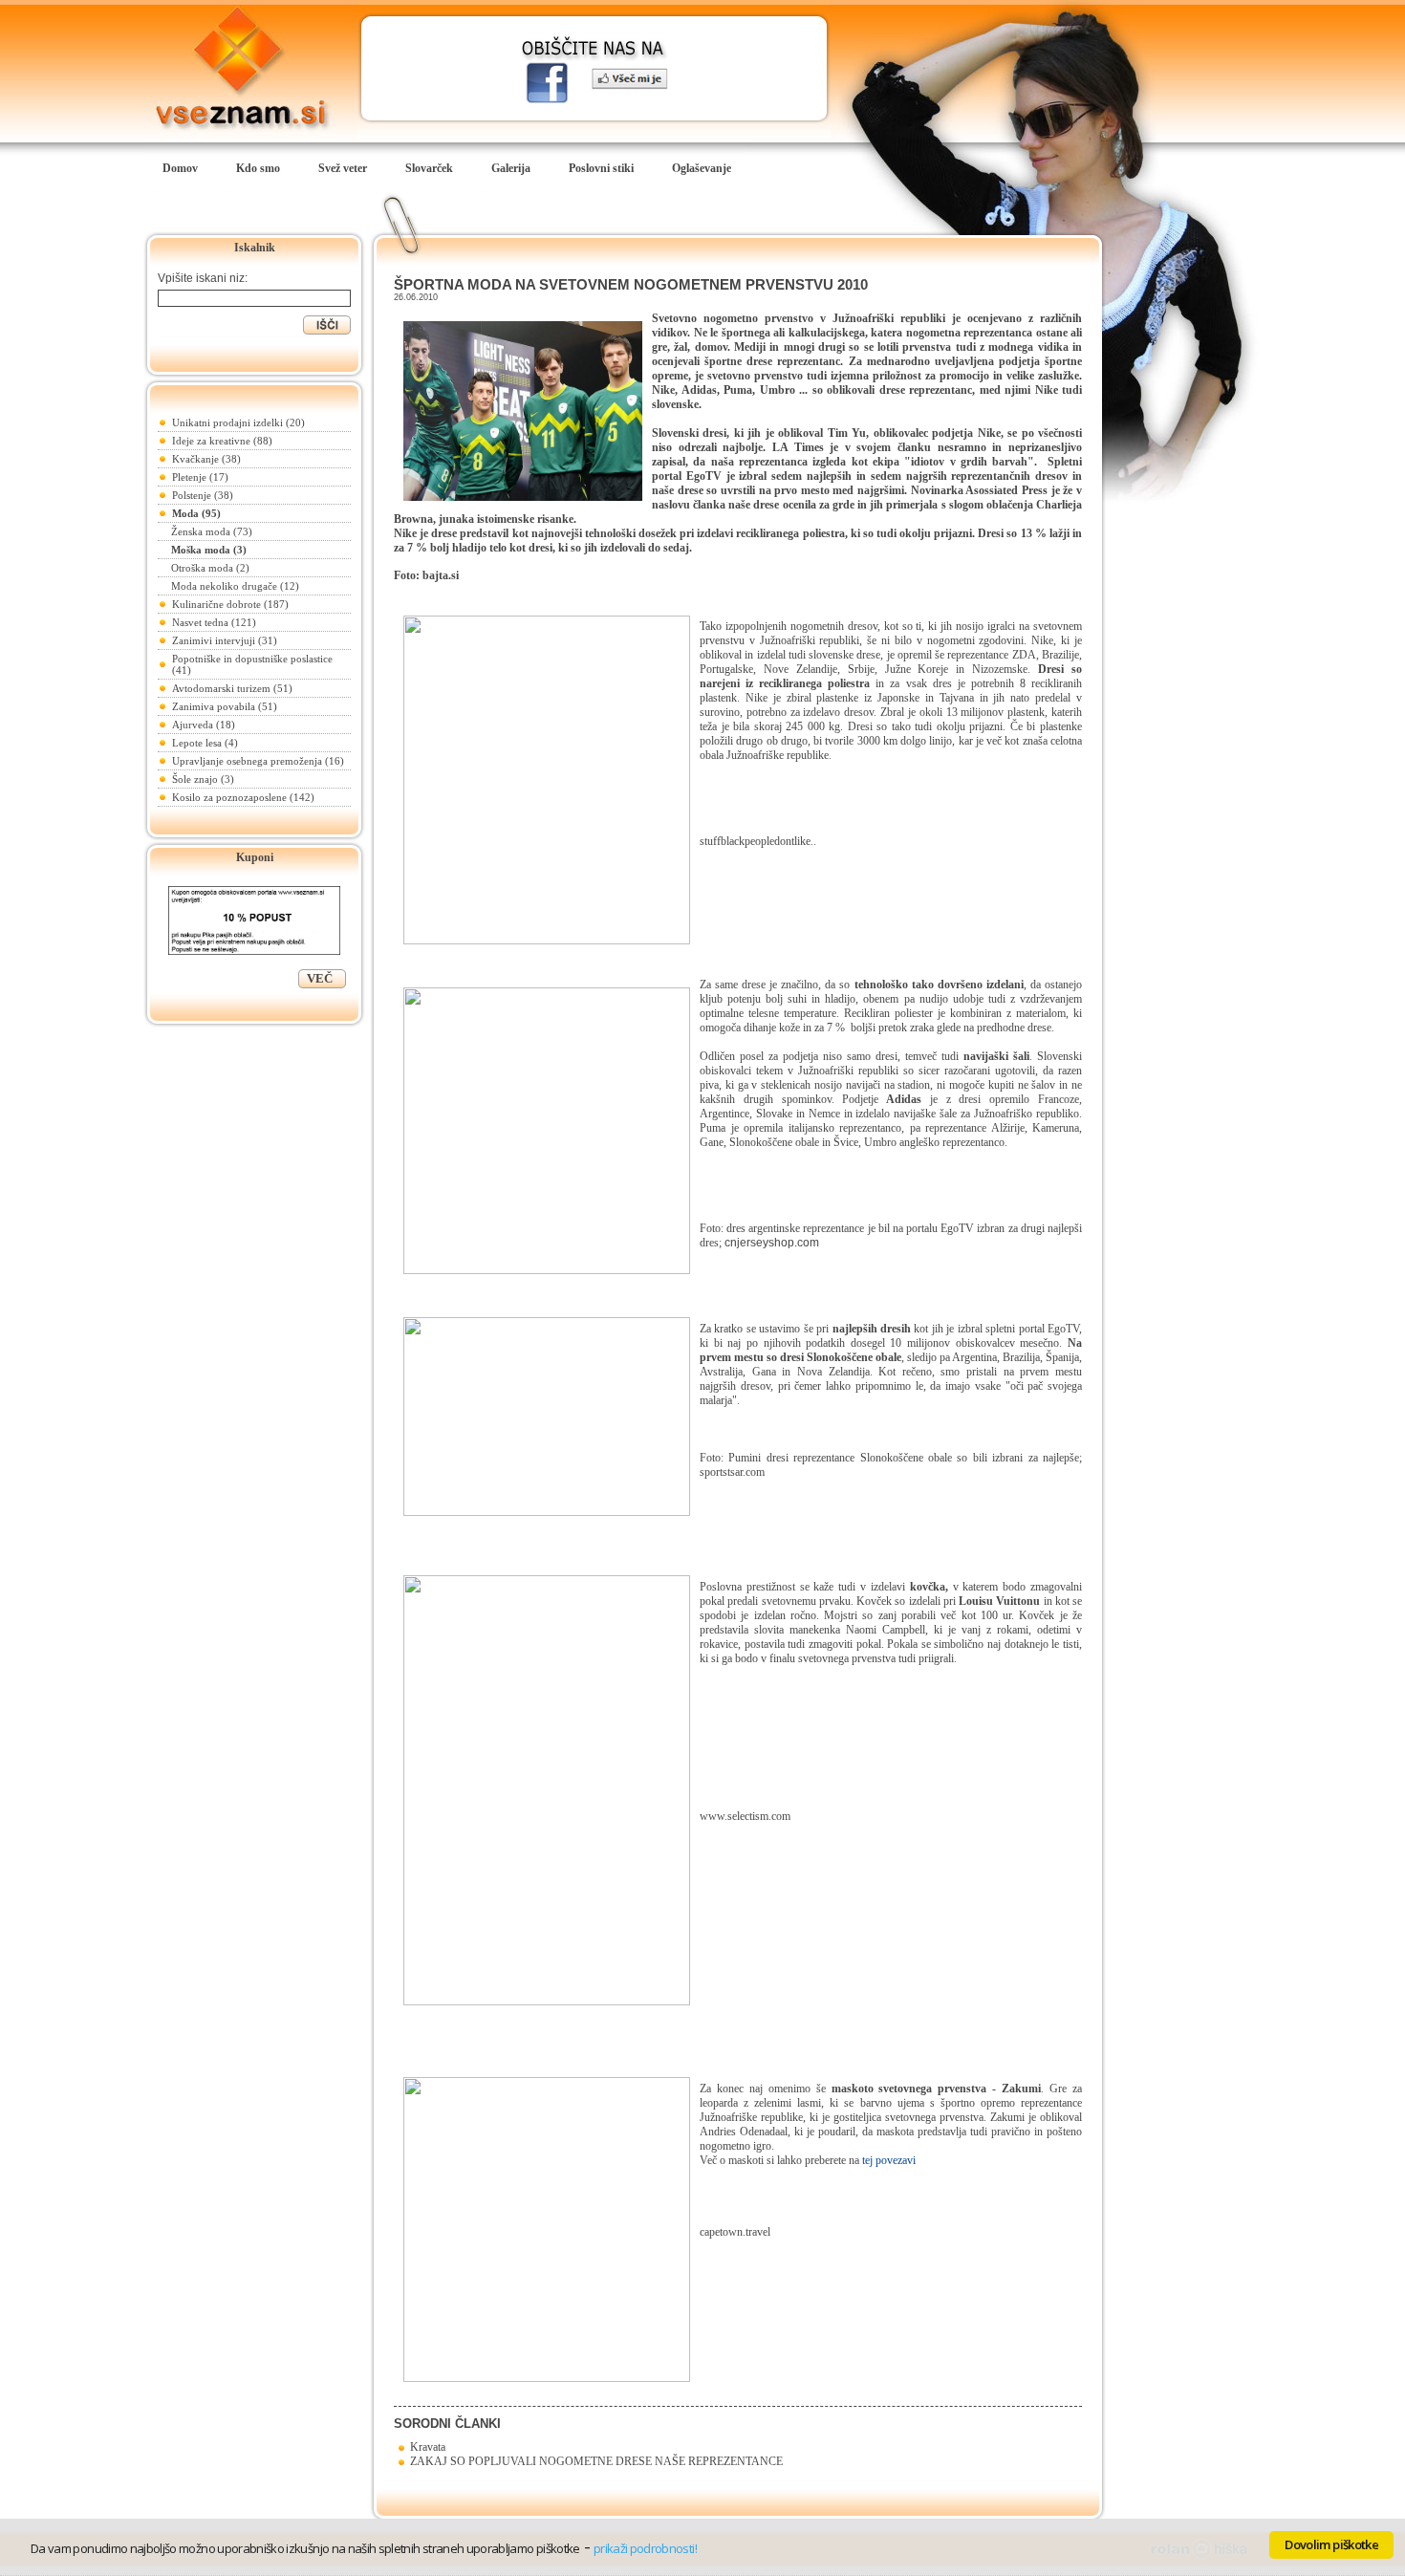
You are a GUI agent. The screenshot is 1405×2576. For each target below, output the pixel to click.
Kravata (425, 2447)
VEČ (320, 978)
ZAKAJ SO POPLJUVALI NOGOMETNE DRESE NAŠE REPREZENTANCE (594, 2461)
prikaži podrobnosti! (645, 2548)
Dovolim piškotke (1331, 2544)
